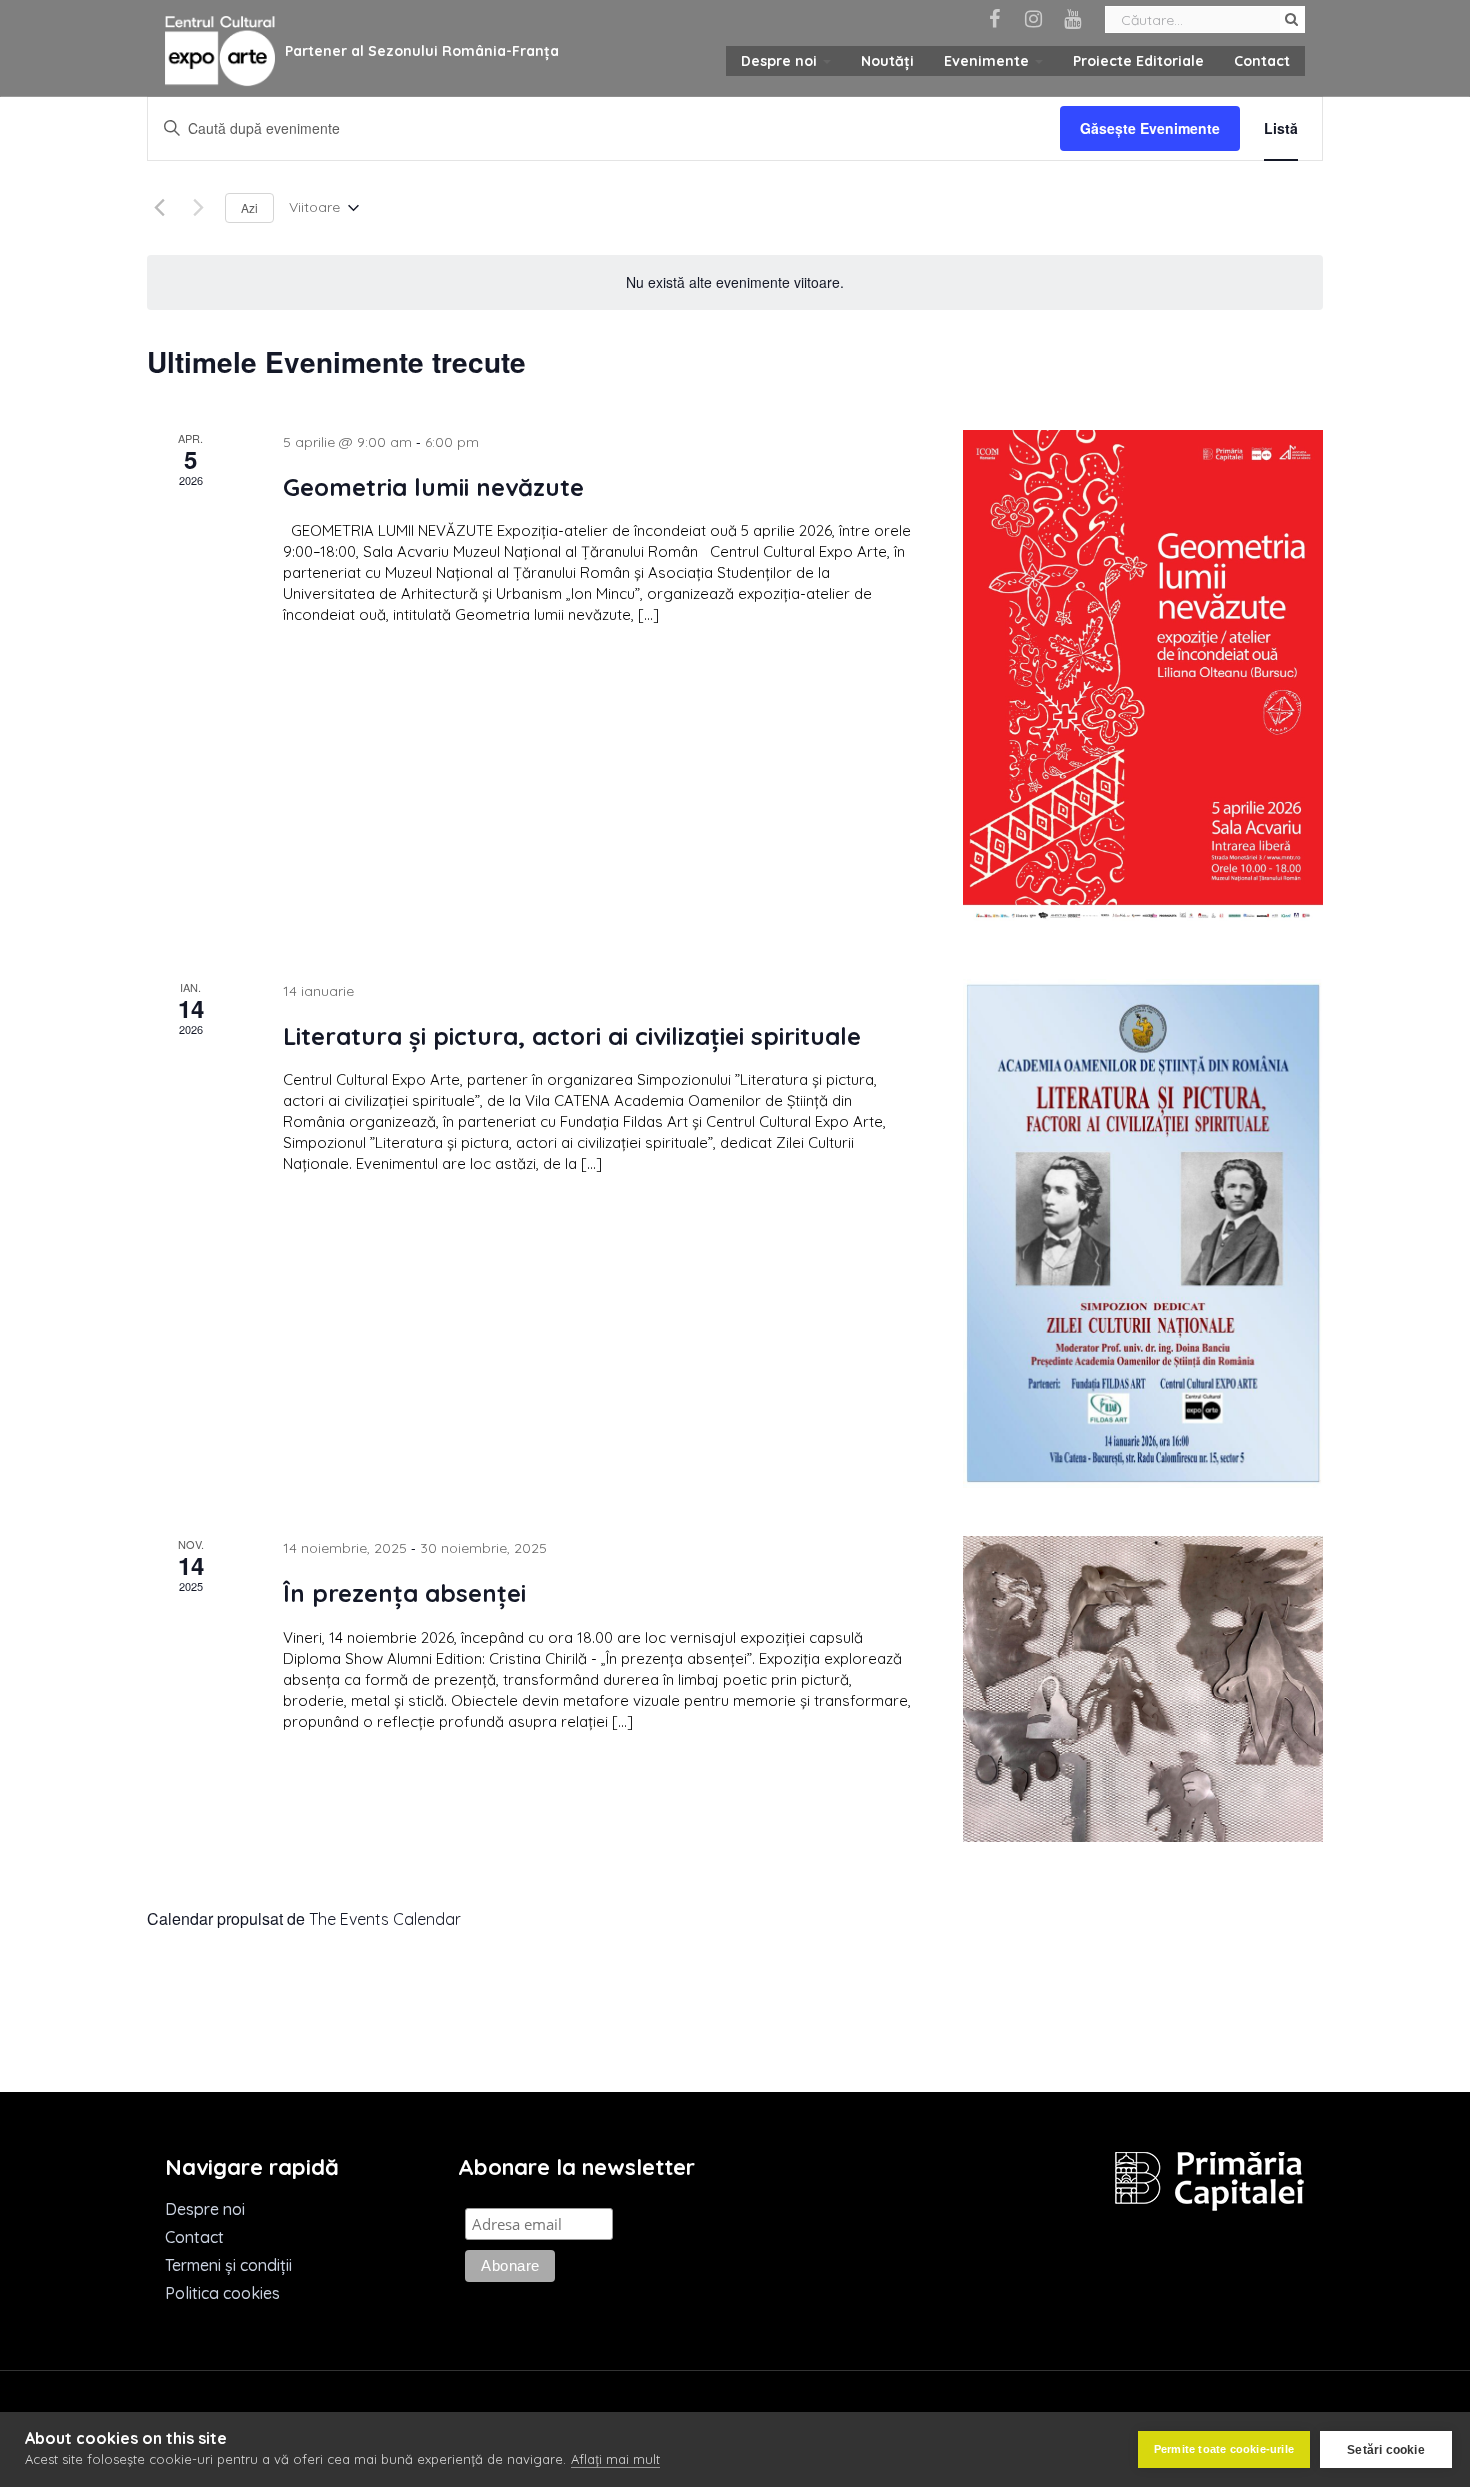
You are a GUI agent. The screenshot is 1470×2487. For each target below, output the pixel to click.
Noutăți (887, 61)
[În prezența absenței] (1143, 1689)
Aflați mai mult (615, 2459)
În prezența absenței (404, 1593)
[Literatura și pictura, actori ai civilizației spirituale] (1143, 1233)
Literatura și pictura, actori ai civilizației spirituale (572, 1036)
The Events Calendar (385, 1919)
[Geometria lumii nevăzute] (1143, 680)
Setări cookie (1386, 2450)
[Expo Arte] (220, 51)
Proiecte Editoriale (1138, 61)
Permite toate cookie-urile (1224, 2449)
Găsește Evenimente (1150, 128)
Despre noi (781, 61)
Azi (249, 207)
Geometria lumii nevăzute (433, 487)
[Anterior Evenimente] (159, 208)
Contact (1262, 61)
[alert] (735, 282)
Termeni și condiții (228, 2265)
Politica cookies (222, 2293)
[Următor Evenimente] (198, 208)
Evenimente (988, 61)
